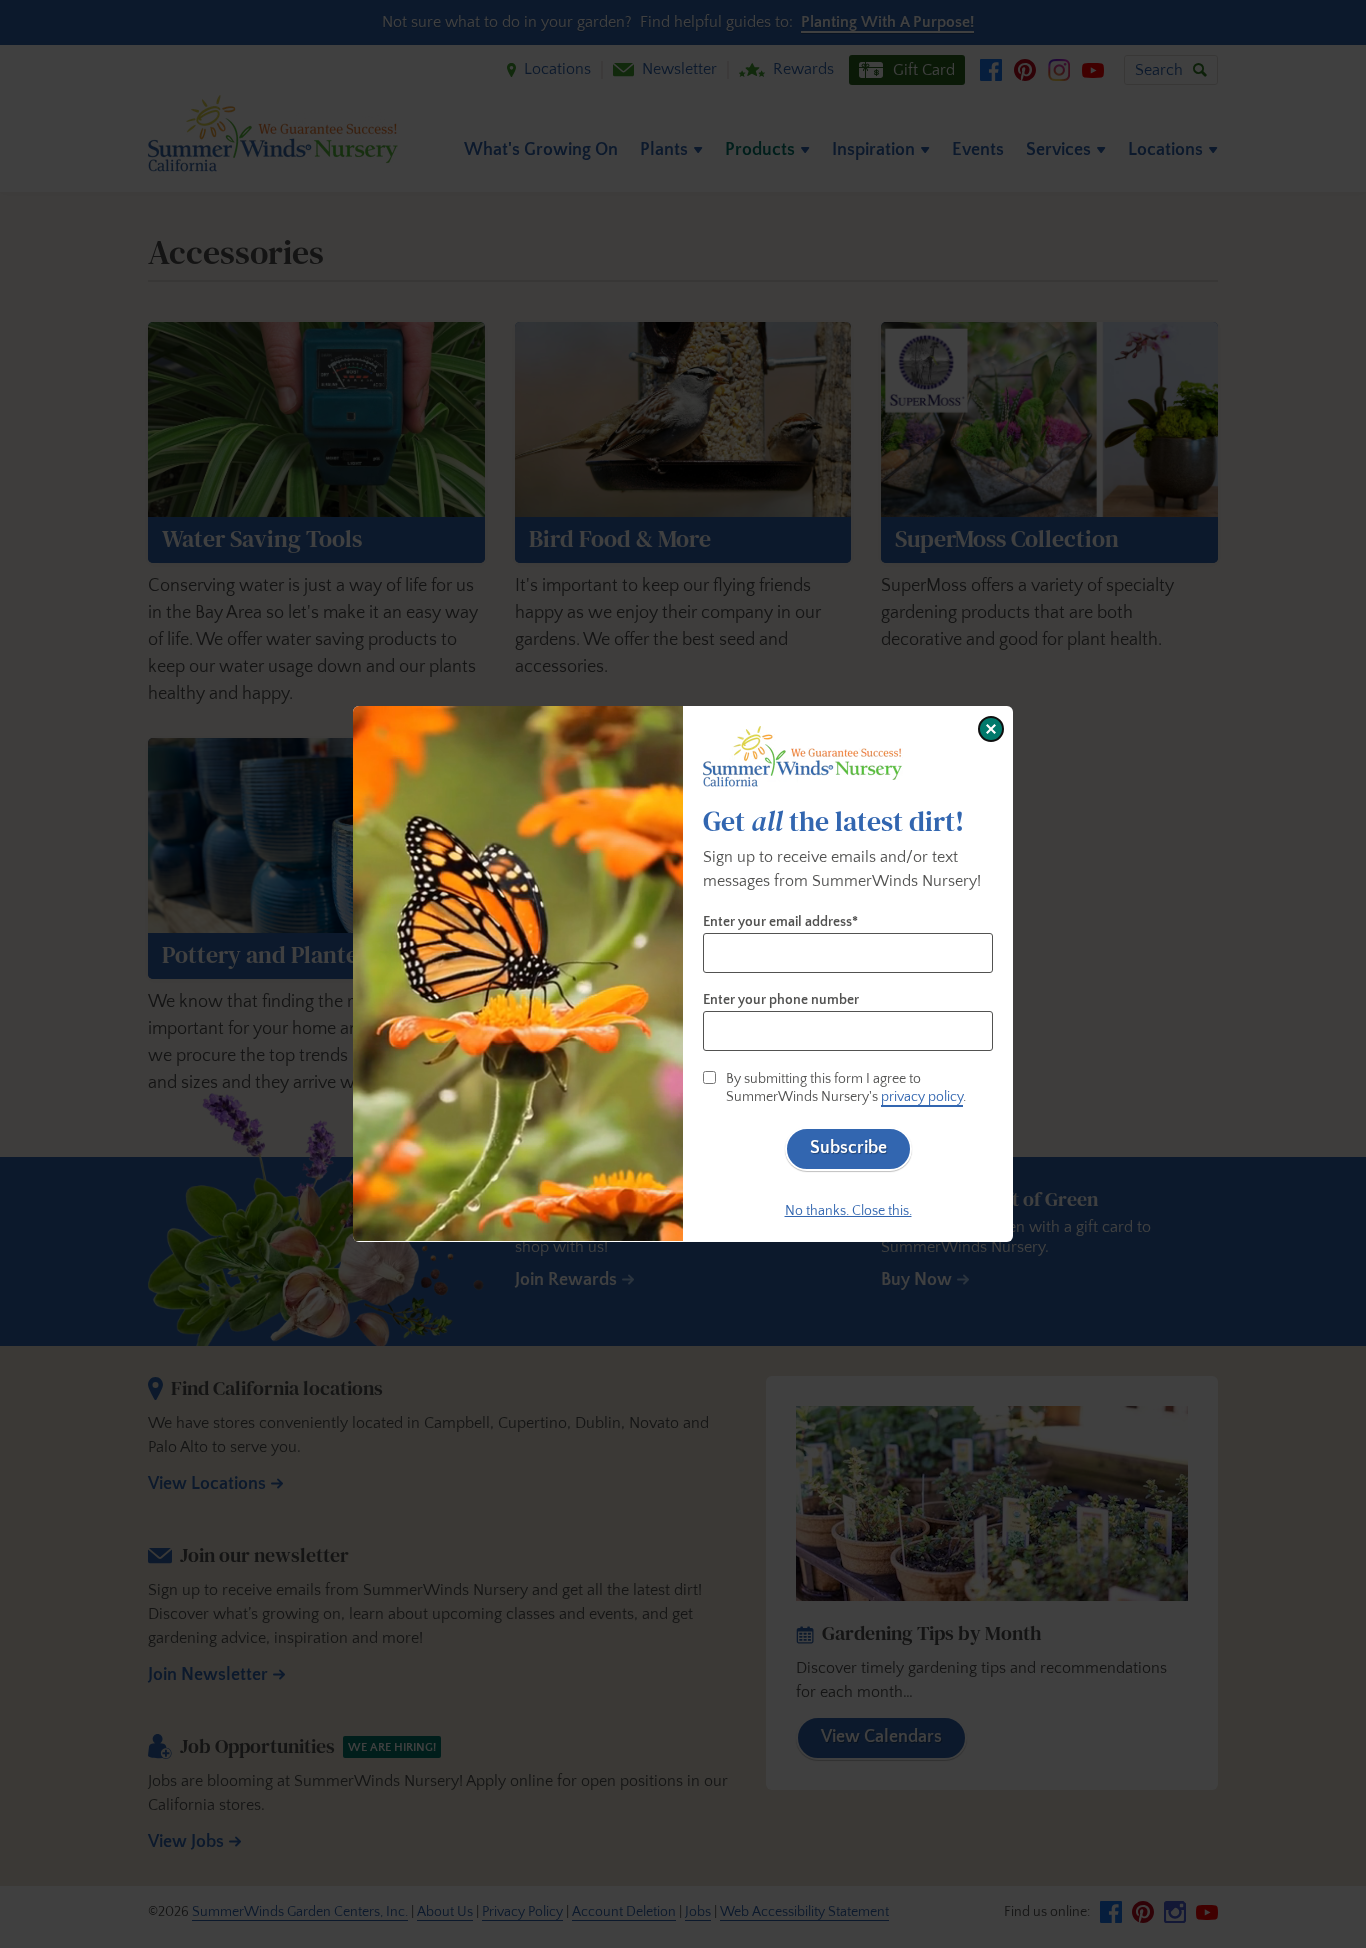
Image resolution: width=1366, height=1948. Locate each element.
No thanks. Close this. (848, 1211)
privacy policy (922, 1097)
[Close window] (991, 729)
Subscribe (848, 1148)
